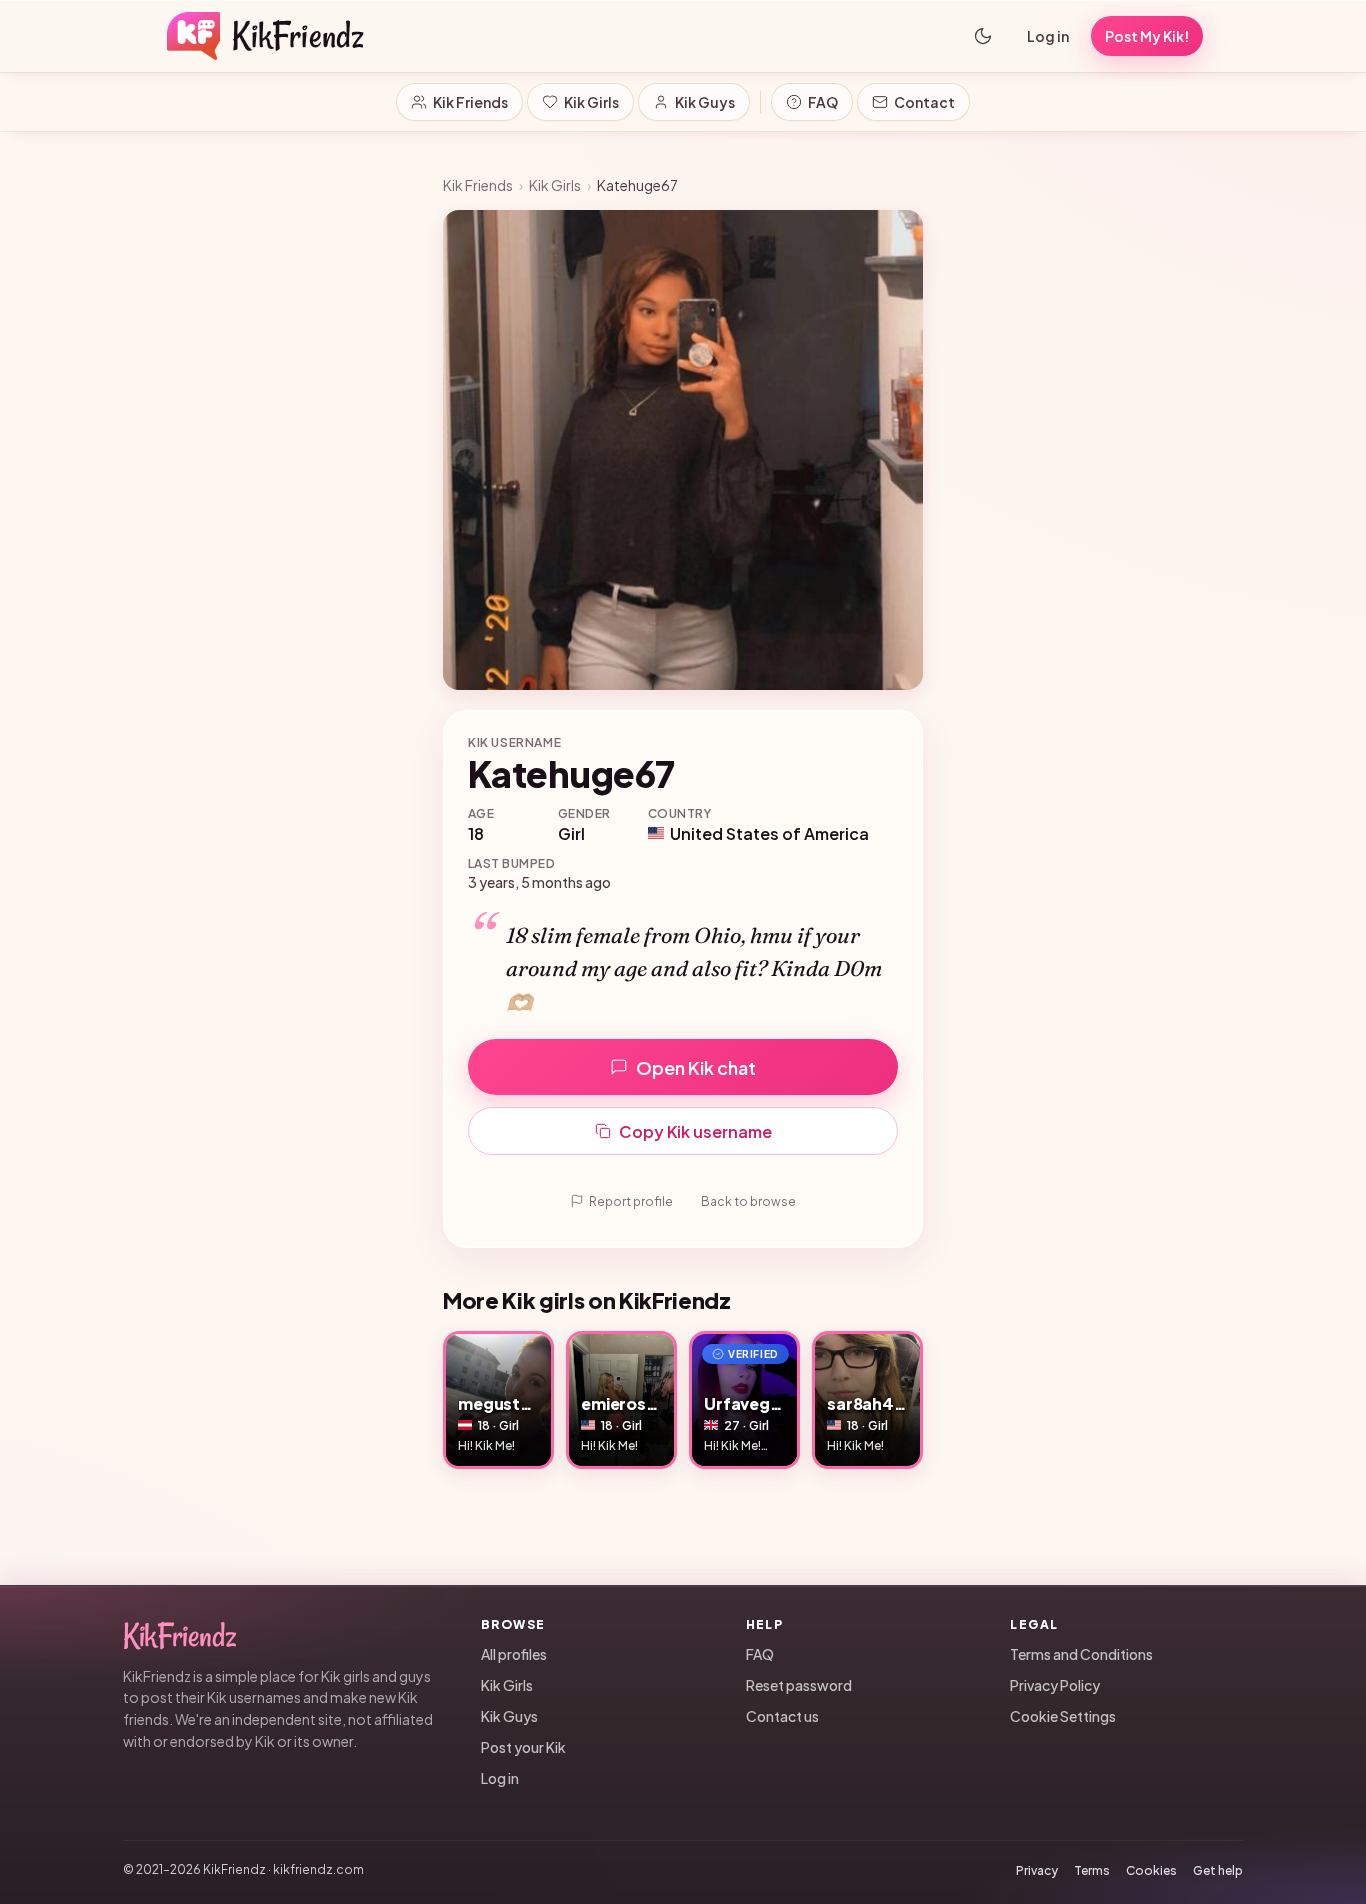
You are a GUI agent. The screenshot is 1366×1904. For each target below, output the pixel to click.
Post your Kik (523, 1747)
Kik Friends (470, 102)
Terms (1092, 1870)
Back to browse (748, 1201)
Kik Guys (705, 102)
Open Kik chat (696, 1067)
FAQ (823, 102)
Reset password (799, 1685)
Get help (1218, 1870)
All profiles (514, 1654)
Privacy (1037, 1870)
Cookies (1151, 1870)
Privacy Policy (1055, 1685)
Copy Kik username (695, 1131)
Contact (924, 102)
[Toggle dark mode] (983, 36)
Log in (1048, 36)
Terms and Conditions (1081, 1654)
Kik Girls (591, 102)
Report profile (631, 1201)
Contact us (782, 1716)
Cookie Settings (1063, 1716)
